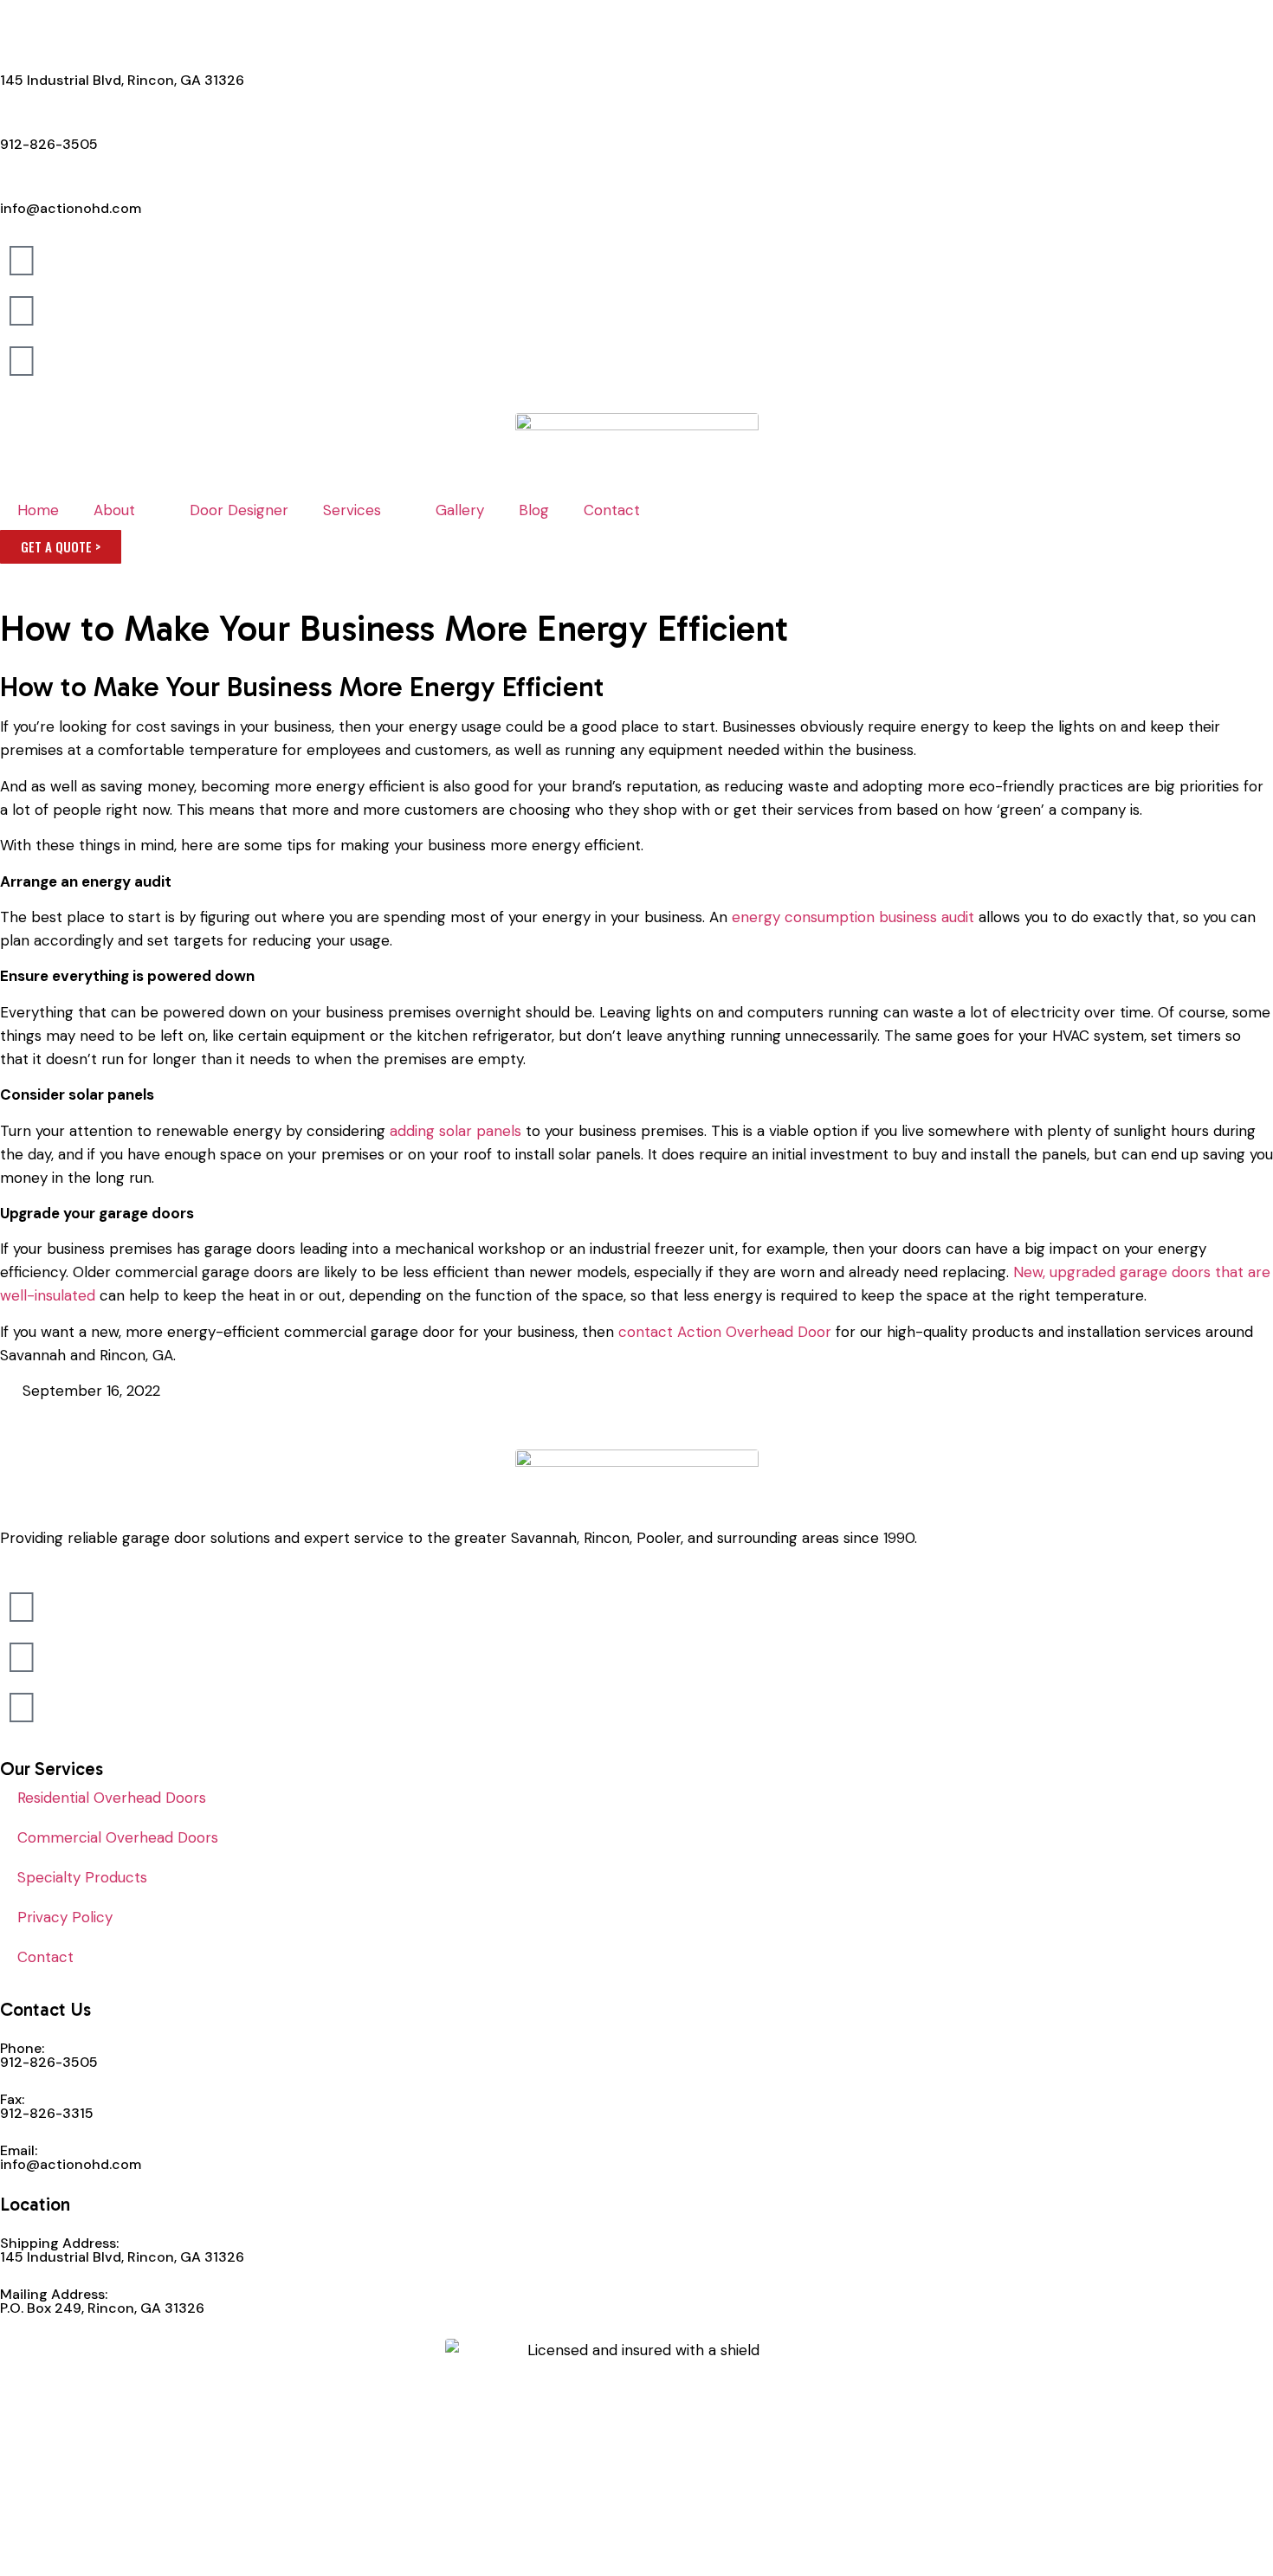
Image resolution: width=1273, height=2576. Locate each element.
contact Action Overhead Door (725, 1332)
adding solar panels (456, 1131)
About (114, 510)
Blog (534, 510)
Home (38, 510)
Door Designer (239, 510)
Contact (612, 510)
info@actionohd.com (71, 208)
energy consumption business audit (853, 917)
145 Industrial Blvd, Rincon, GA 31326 (122, 80)
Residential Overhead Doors (112, 1798)
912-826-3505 (49, 144)
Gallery (460, 510)
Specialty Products (82, 1877)
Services (352, 510)
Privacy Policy (65, 1917)
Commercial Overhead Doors (118, 1837)
